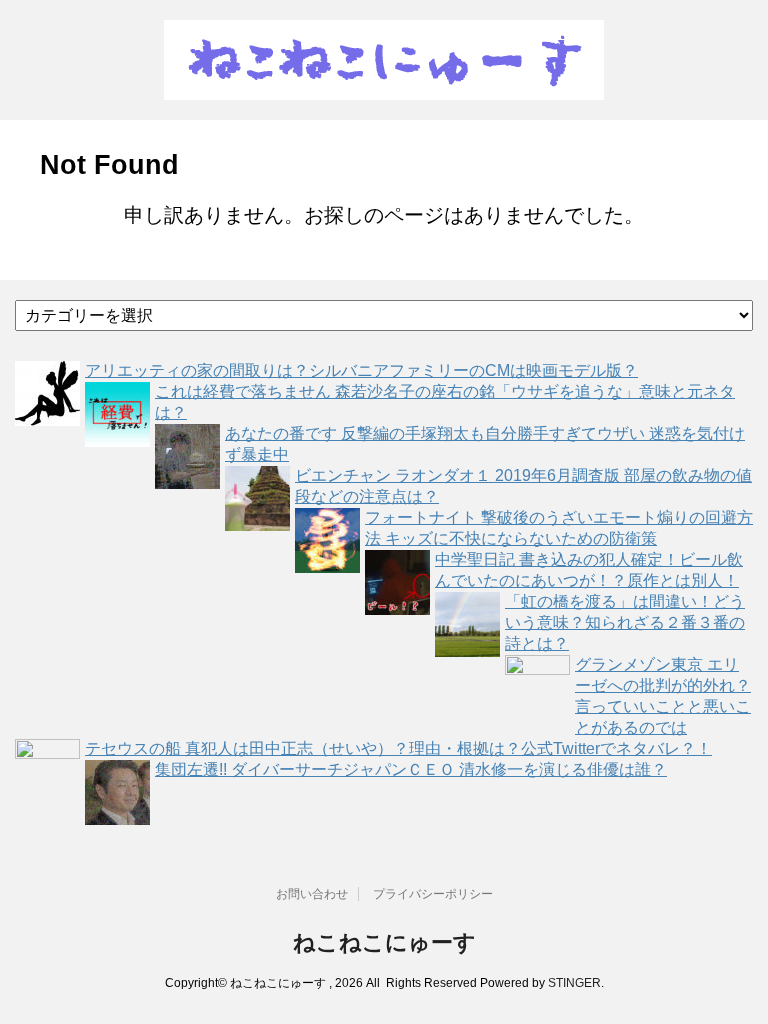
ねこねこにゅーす (384, 942)
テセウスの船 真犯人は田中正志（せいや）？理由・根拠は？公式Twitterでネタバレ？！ (398, 748)
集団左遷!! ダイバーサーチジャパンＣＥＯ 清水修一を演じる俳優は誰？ (411, 769)
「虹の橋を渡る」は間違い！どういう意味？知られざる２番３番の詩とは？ (625, 622)
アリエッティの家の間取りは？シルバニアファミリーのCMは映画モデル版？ (361, 370)
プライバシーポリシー (433, 894)
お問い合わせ (312, 894)
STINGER (574, 983)
